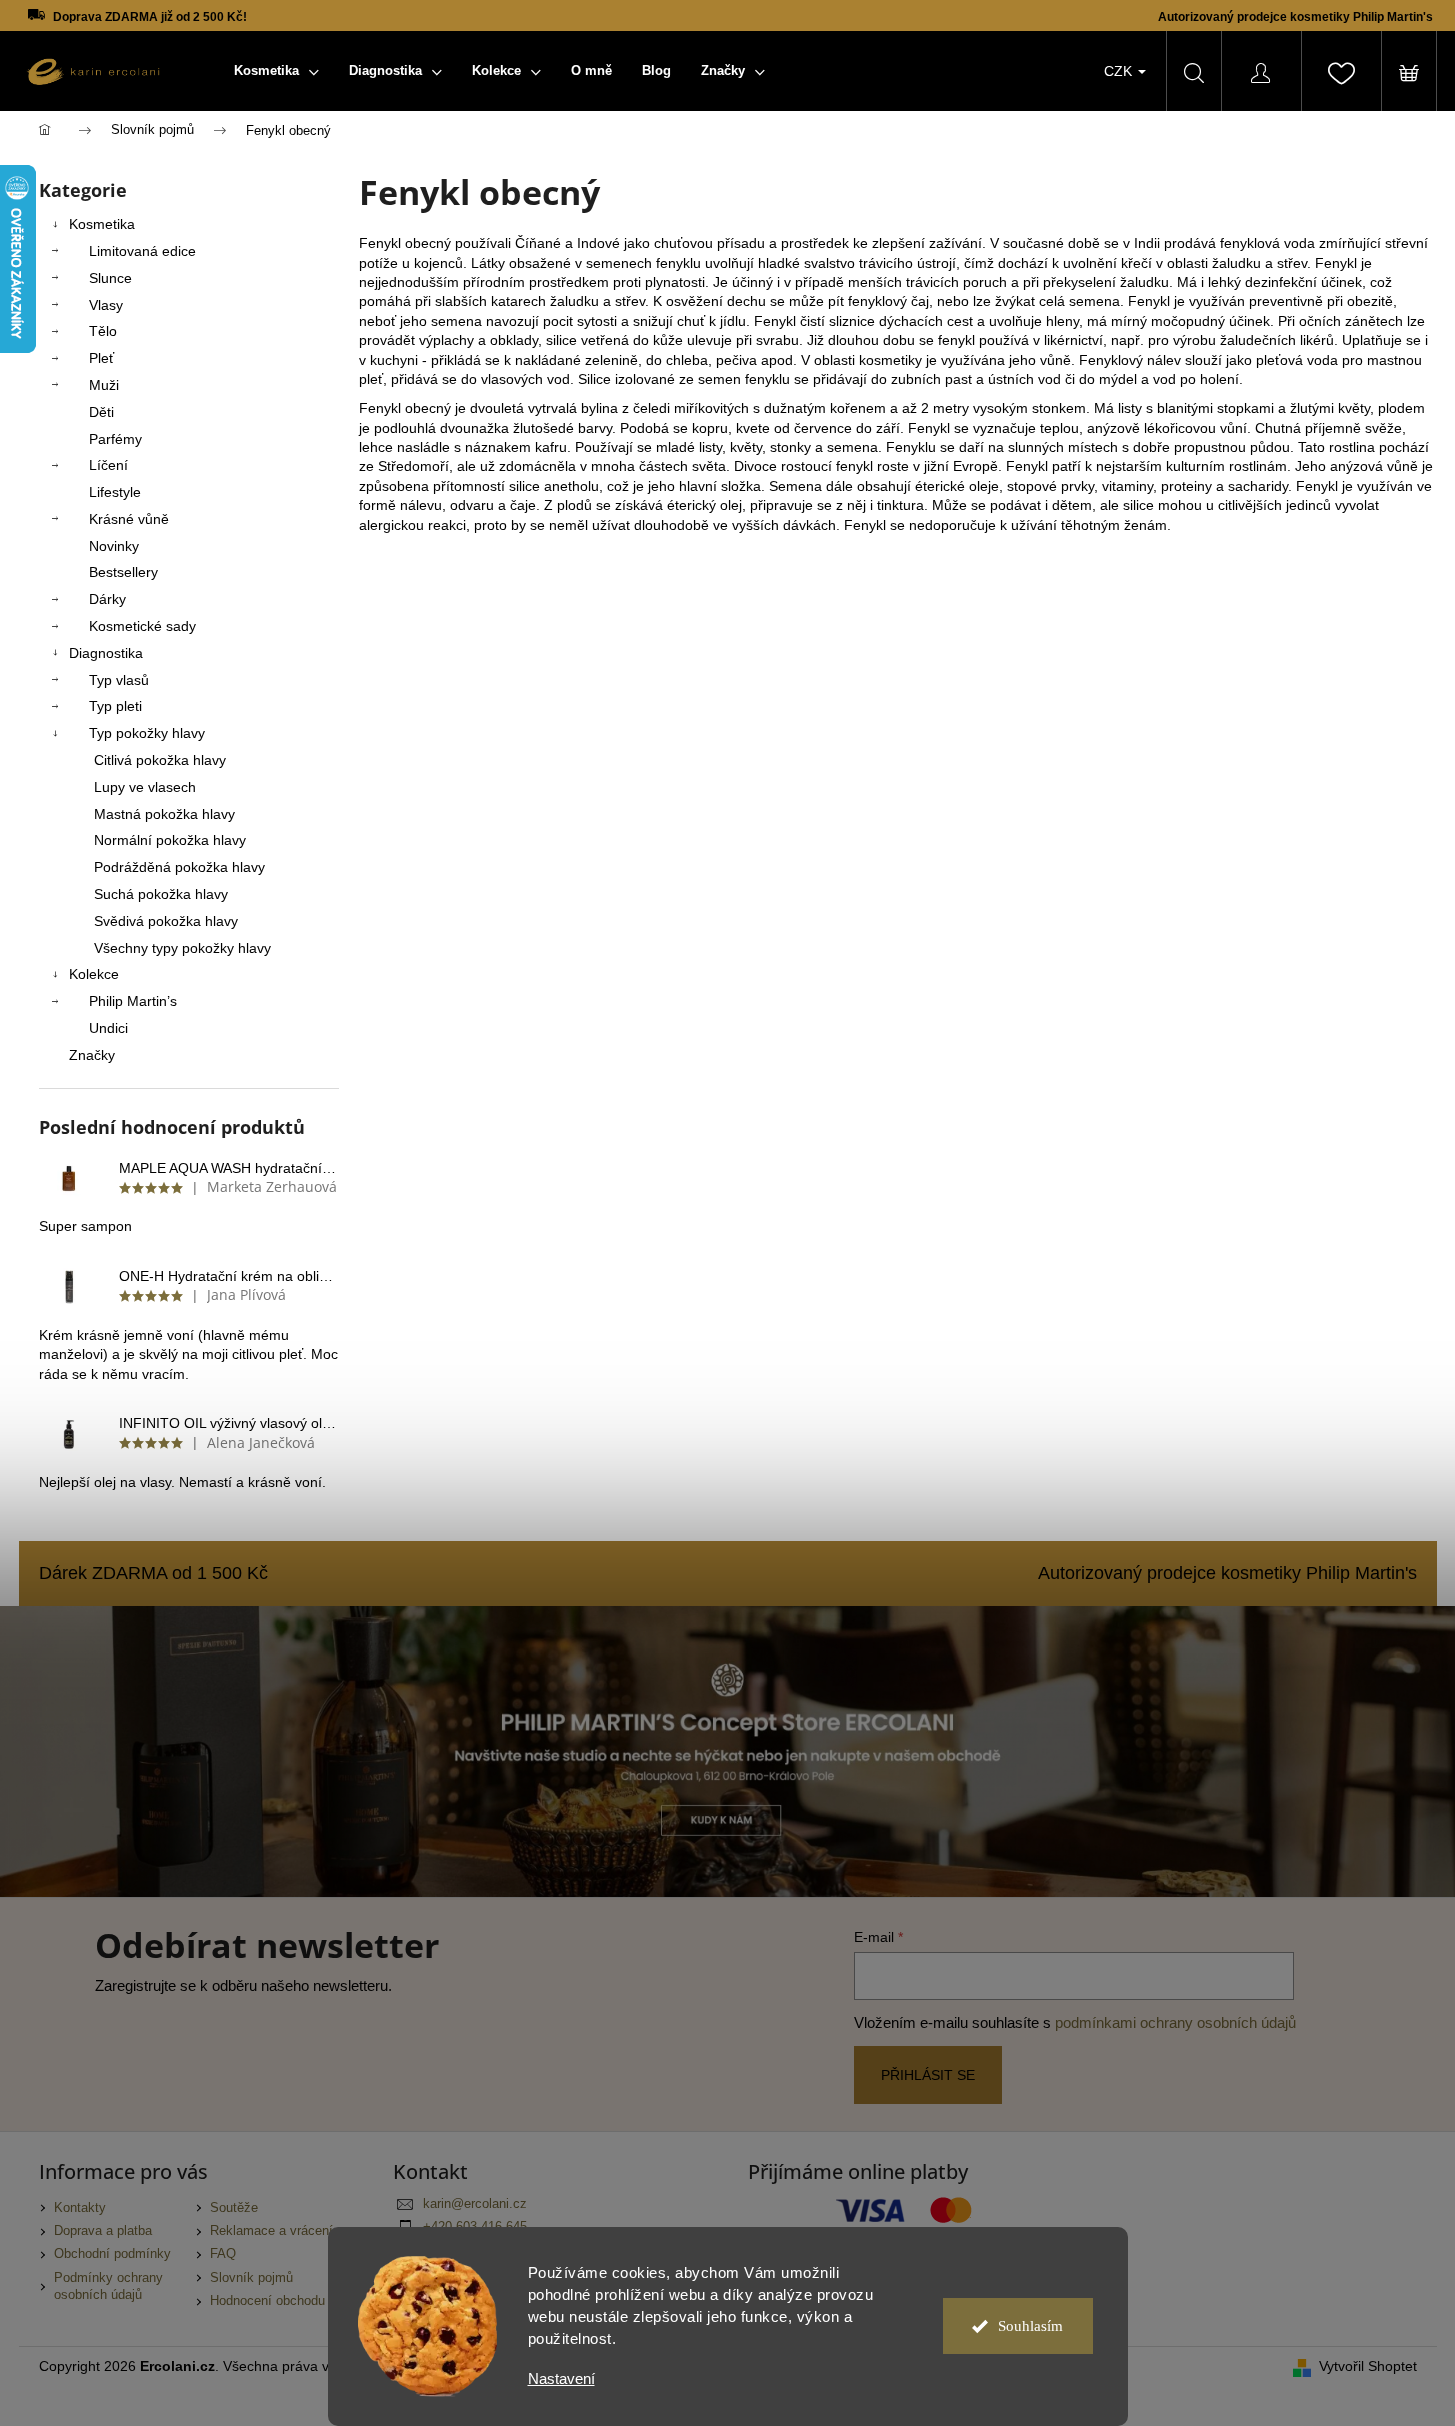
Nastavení (561, 2378)
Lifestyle (115, 492)
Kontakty (80, 2208)
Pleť (101, 358)
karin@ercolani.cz (475, 2204)
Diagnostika (106, 653)
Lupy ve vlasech (145, 787)
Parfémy (115, 439)
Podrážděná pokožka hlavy (179, 867)
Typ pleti (115, 706)
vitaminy (1127, 486)
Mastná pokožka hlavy (164, 814)
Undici (108, 1028)
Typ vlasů (119, 680)
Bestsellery (123, 572)
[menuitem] (276, 71)
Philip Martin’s (133, 1001)
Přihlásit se (928, 2075)
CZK (1120, 71)
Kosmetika (102, 224)
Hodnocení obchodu (267, 2301)
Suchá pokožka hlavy (161, 894)
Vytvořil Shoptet (1368, 2366)
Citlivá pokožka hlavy (160, 760)
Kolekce (94, 974)
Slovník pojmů (251, 2278)
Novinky (114, 546)
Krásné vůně (129, 519)
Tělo (103, 331)
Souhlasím (1030, 2326)
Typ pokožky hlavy (147, 733)
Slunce (110, 278)
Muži (104, 385)
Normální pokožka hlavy (170, 840)
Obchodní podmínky (112, 2254)
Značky (92, 1055)
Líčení (108, 465)
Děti (101, 412)
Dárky (107, 599)
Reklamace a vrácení (271, 2231)
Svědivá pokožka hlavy (166, 921)
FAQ (223, 2254)
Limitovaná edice (142, 251)
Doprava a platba (103, 2231)
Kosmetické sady (142, 626)
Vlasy (106, 305)
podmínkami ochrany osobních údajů (1175, 2022)
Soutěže (234, 2208)
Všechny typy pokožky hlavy (182, 948)
